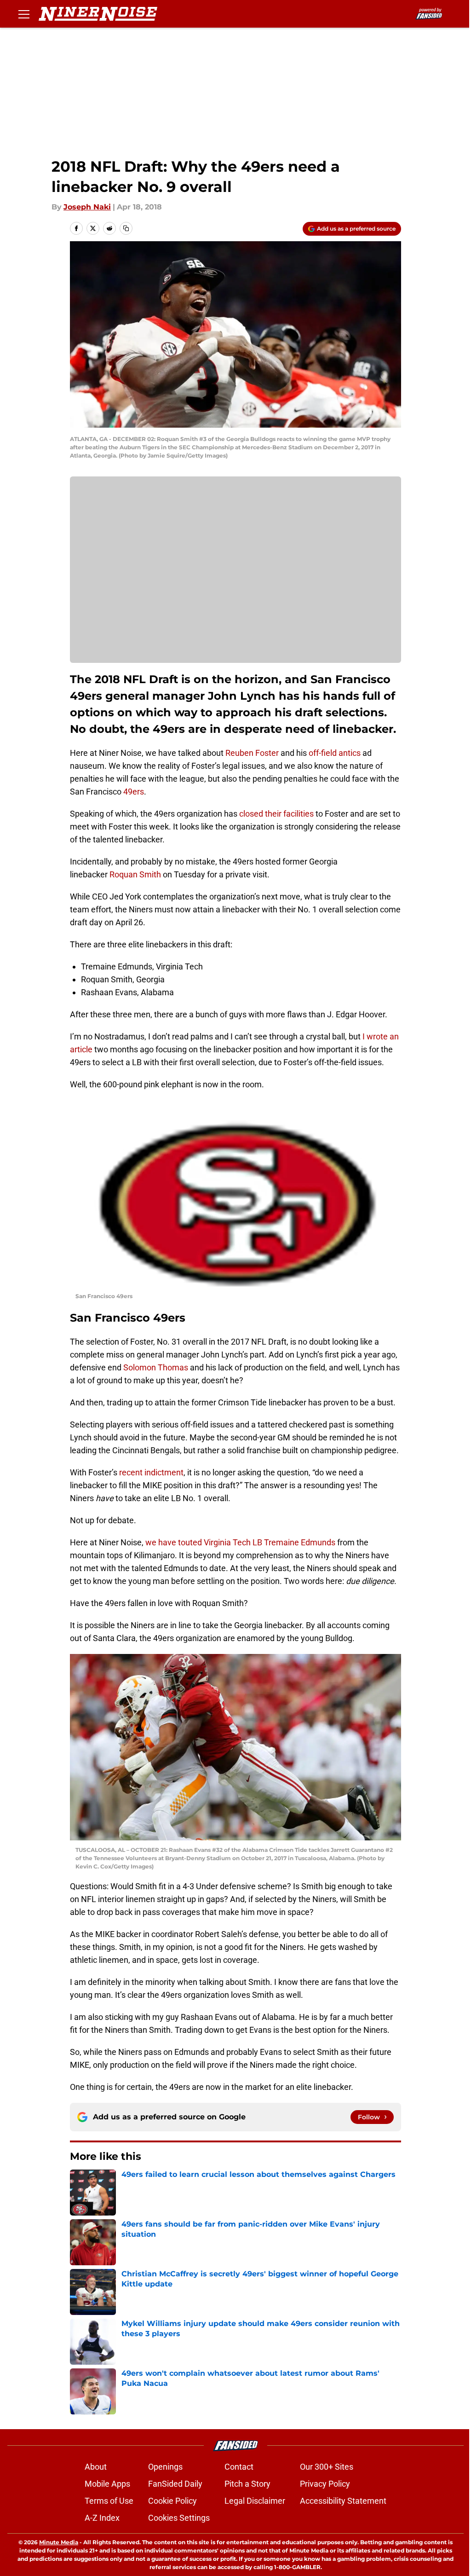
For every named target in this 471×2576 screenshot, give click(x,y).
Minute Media (59, 2542)
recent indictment (151, 1472)
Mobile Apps (107, 2484)
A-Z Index (102, 2518)
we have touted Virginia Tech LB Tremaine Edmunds (241, 1542)
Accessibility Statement (343, 2501)
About (96, 2467)
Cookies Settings (179, 2518)
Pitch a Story (247, 2484)
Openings (165, 2467)
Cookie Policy (172, 2501)
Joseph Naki (87, 207)
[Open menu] (24, 14)
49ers (134, 792)
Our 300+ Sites (327, 2467)
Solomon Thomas (156, 1367)
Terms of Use (109, 2501)
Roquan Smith (134, 874)
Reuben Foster (252, 753)
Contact (239, 2467)
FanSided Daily (175, 2484)
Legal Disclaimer (255, 2501)
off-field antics (335, 753)
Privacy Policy (325, 2484)
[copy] (126, 228)
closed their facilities (276, 814)
